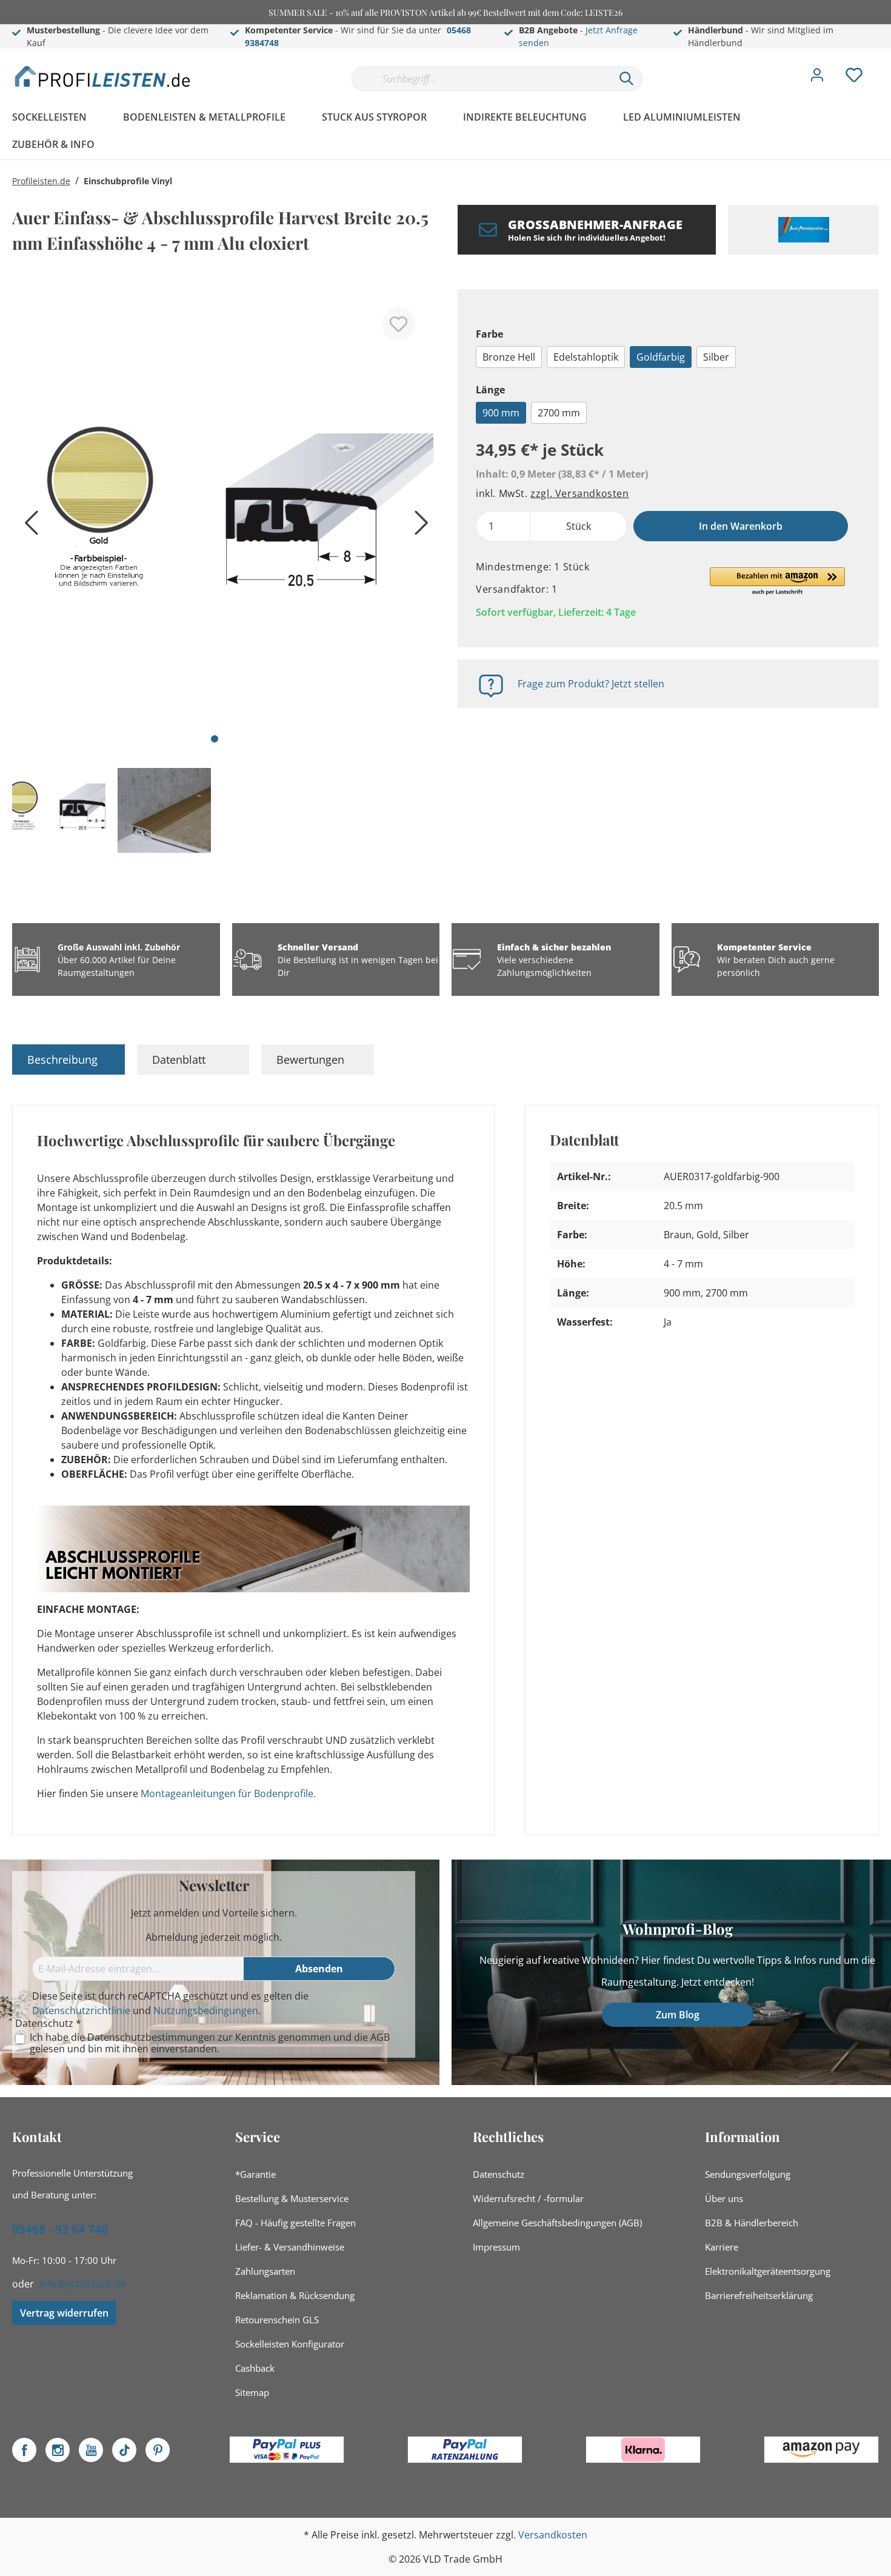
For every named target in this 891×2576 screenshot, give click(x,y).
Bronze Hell (509, 357)
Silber (716, 357)
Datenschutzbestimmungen (151, 2037)
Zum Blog (678, 2015)
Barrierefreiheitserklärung (759, 2295)
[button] (777, 582)
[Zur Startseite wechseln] (103, 76)
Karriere (722, 2247)
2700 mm (559, 413)
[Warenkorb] (884, 66)
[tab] (68, 1059)
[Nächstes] (418, 527)
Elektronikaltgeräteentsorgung (768, 2271)
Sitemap (252, 2392)
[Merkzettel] (854, 78)
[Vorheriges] (27, 527)
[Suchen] (627, 79)
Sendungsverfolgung (748, 2174)
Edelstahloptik (586, 357)
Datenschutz (499, 2174)
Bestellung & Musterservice (292, 2198)
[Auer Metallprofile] (803, 230)
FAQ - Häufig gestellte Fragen (295, 2223)
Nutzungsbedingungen (206, 2010)
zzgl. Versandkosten (579, 493)
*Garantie (255, 2174)
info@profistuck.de (82, 2284)
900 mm (501, 413)
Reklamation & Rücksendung (295, 2295)
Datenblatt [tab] (179, 1059)
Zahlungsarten (265, 2271)
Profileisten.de (41, 181)
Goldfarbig (661, 357)
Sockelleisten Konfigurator (290, 2344)
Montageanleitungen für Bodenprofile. (228, 1794)
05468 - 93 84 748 (60, 2229)
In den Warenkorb (741, 526)
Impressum (496, 2247)
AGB (380, 2037)
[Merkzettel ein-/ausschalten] (399, 324)
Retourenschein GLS (277, 2320)
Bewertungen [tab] (310, 1059)
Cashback (255, 2368)
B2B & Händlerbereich (752, 2223)
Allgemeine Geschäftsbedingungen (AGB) (557, 2223)
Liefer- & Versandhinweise (290, 2247)
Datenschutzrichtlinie (81, 2010)
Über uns (724, 2198)
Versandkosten (553, 2535)
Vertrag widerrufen (64, 2313)
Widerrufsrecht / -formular (528, 2198)
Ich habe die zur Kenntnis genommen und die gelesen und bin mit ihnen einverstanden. (210, 2043)
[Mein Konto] (817, 78)
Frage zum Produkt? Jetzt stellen (591, 684)
